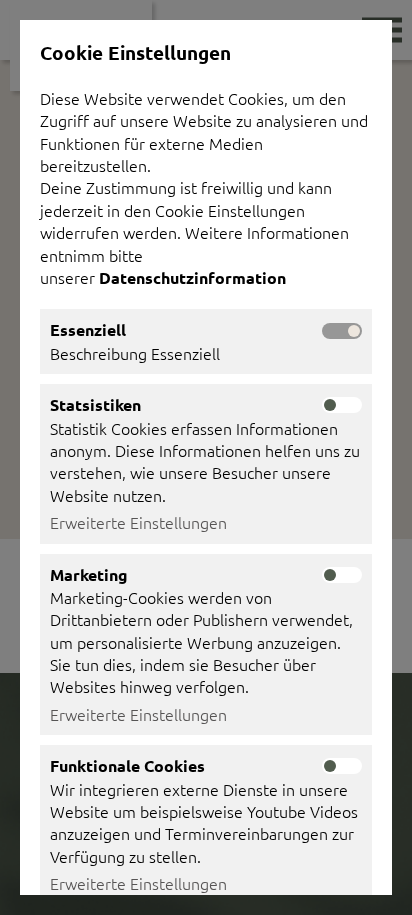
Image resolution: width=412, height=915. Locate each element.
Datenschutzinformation (194, 277)
